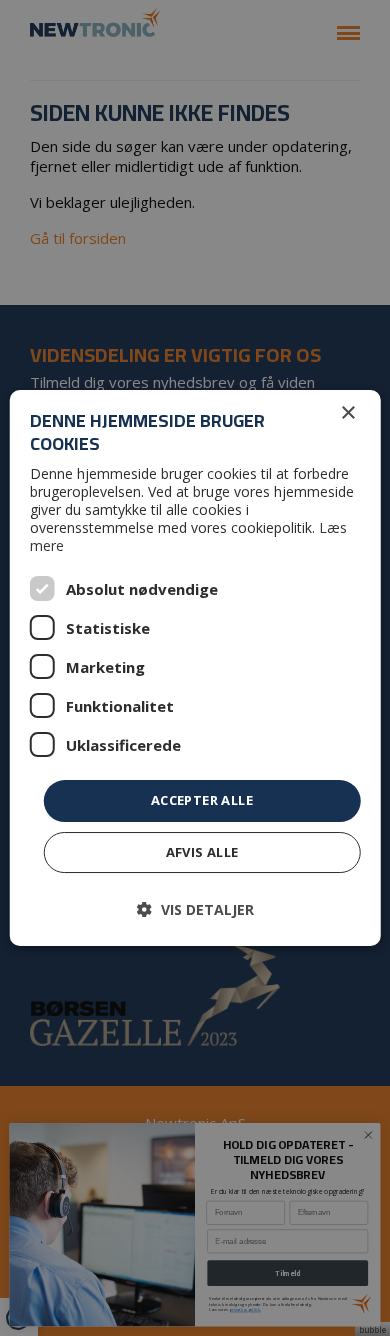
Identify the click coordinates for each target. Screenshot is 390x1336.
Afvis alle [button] (202, 852)
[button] (195, 909)
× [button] (347, 413)
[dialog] (195, 668)
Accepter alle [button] (202, 800)
